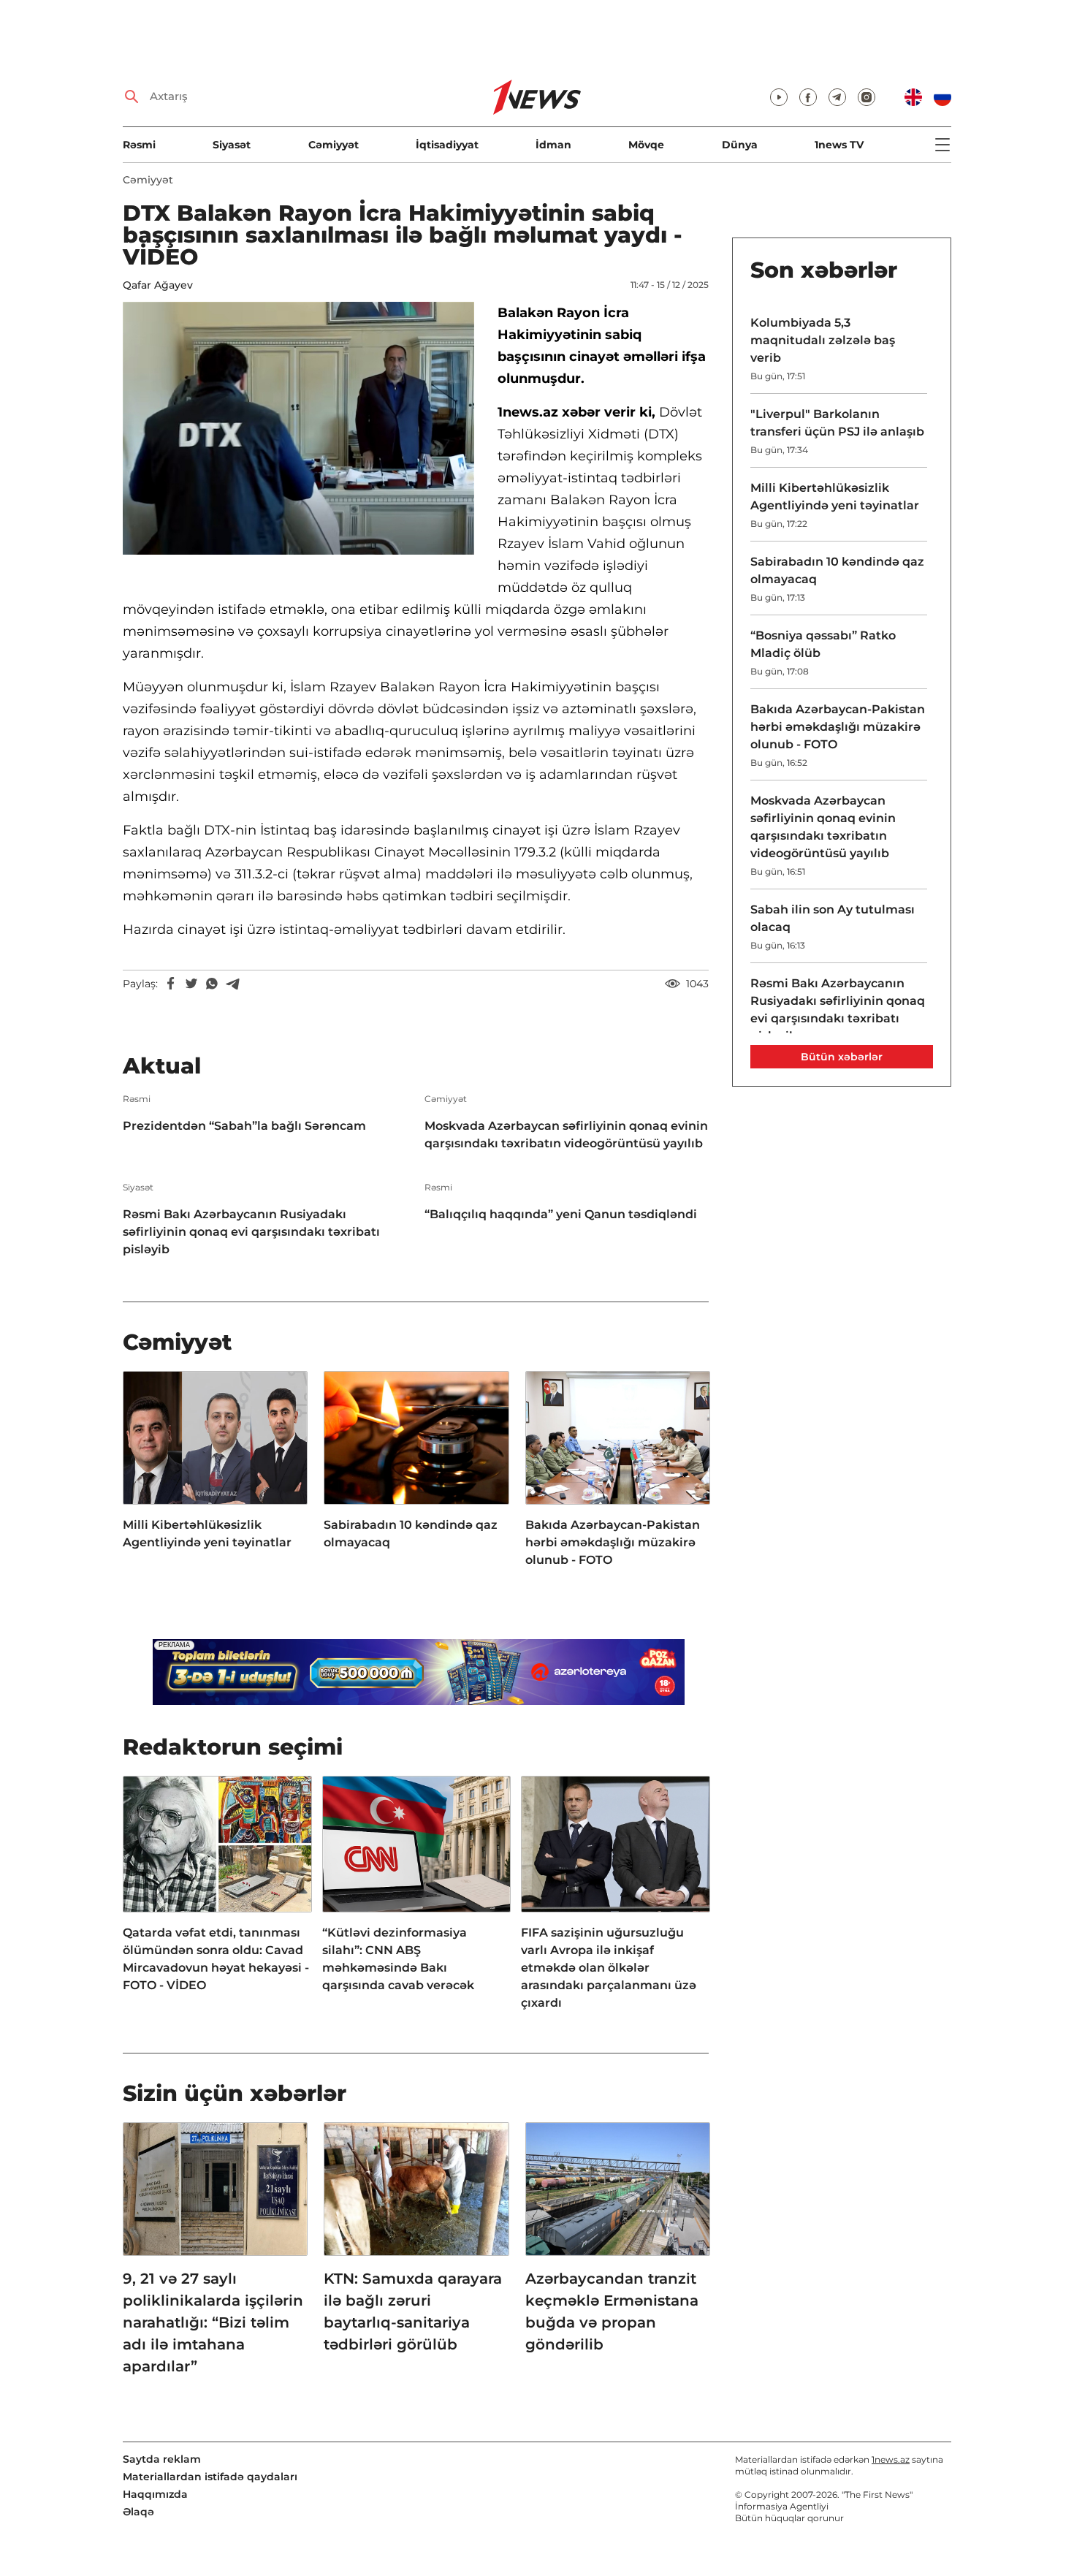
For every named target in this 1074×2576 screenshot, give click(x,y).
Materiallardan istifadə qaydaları (210, 2477)
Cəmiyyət (334, 145)
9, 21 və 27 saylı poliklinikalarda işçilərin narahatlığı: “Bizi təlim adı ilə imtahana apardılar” (213, 2322)
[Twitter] (191, 984)
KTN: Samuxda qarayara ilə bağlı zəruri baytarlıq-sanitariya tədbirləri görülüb (413, 2311)
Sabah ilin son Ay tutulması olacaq (833, 918)
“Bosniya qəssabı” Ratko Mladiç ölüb (823, 644)
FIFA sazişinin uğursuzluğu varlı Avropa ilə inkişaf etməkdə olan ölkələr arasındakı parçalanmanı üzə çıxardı (609, 1968)
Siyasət (232, 145)
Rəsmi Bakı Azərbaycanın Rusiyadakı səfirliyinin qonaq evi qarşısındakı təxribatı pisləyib (251, 1232)
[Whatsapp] (212, 984)
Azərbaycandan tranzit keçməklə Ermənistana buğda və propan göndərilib (612, 2311)
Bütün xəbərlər (842, 1057)
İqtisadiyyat (447, 145)
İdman (553, 145)
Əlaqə (138, 2512)
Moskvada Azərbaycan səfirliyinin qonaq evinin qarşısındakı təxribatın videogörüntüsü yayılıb (566, 1135)
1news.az (891, 2459)
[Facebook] (171, 984)
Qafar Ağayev (158, 285)
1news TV (839, 145)
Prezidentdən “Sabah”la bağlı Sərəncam (244, 1126)
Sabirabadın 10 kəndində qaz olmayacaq (411, 1534)
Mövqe (646, 145)
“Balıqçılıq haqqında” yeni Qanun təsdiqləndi (561, 1214)
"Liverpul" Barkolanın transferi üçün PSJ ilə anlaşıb (837, 423)
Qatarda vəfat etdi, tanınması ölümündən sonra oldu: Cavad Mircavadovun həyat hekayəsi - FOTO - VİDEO (216, 1959)
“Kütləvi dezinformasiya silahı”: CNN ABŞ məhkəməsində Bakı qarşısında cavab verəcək (398, 1959)
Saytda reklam (162, 2459)
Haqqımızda (155, 2494)
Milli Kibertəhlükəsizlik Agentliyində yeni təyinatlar (207, 1534)
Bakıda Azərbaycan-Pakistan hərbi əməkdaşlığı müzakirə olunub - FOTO (613, 1542)
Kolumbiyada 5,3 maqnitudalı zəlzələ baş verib (823, 340)
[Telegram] (232, 984)
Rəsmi (139, 145)
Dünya (740, 145)
